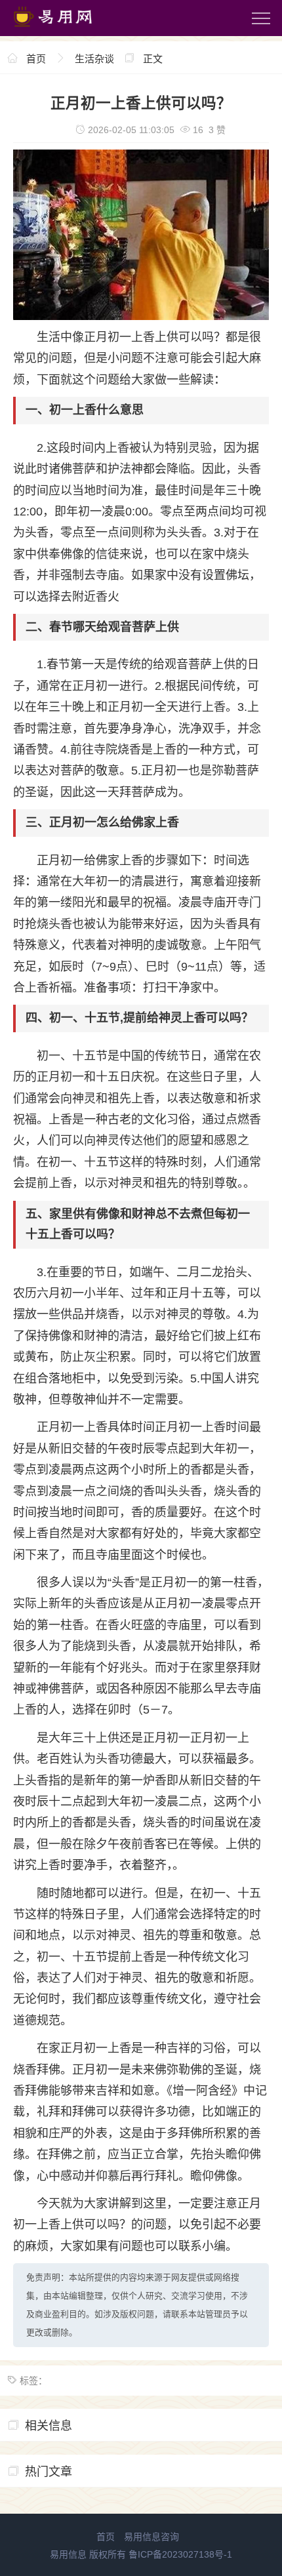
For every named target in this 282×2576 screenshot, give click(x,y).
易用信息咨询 (151, 2537)
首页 (36, 59)
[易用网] (65, 30)
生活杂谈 (94, 59)
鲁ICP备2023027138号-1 (180, 2554)
